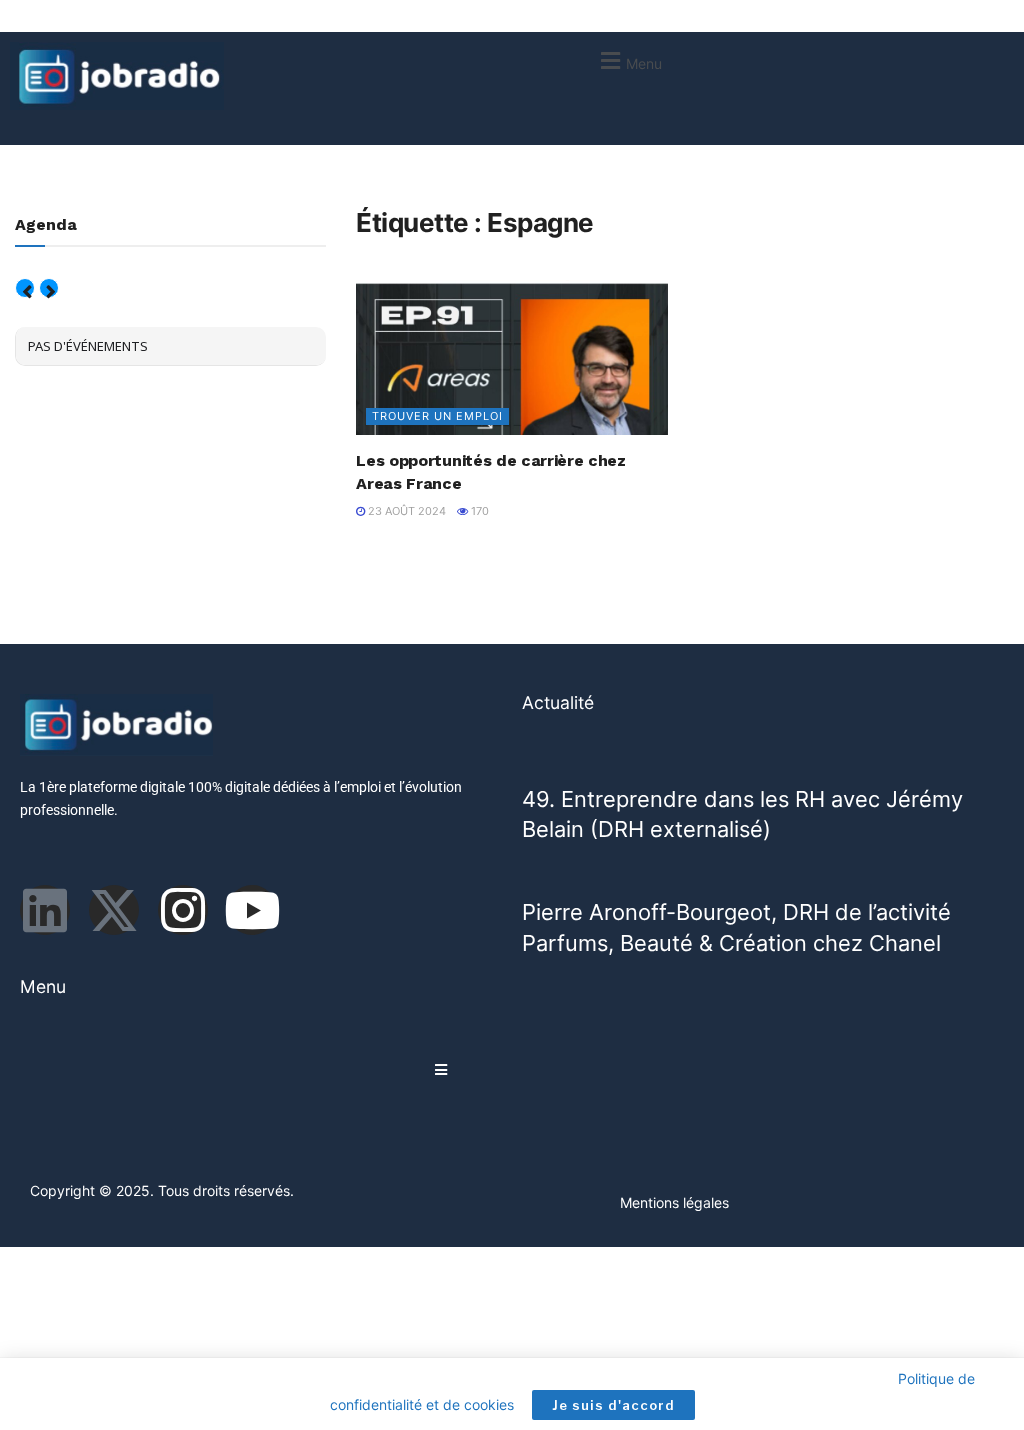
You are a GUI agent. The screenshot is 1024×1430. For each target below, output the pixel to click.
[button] (629, 60)
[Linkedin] (45, 910)
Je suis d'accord (613, 1405)
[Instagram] (183, 910)
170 (478, 511)
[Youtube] (252, 910)
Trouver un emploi (437, 416)
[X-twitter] (114, 910)
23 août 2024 (405, 511)
